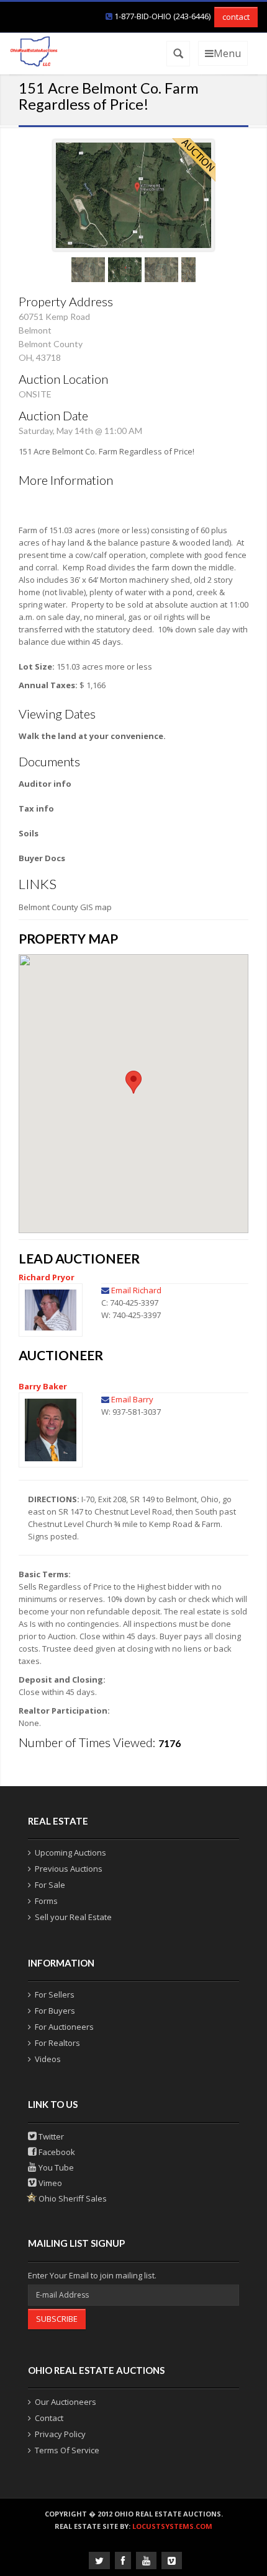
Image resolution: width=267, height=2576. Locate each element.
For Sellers (55, 1994)
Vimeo (49, 2183)
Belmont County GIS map (65, 907)
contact (236, 17)
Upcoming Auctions (70, 1852)
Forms (46, 1901)
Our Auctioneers (66, 2402)
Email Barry (132, 1399)
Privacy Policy (60, 2434)
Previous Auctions (69, 1869)
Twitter (50, 2136)
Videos (48, 2059)
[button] (133, 1082)
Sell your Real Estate (73, 1917)
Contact (49, 2418)
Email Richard (136, 1290)
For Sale (50, 1885)
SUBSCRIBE (57, 2319)
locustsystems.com (172, 2526)
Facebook (56, 2152)
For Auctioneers (64, 2027)
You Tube (55, 2167)
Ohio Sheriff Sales (72, 2198)
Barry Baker (43, 1386)
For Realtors (57, 2043)
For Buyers (55, 2011)
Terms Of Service (67, 2450)
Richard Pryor (47, 1277)
